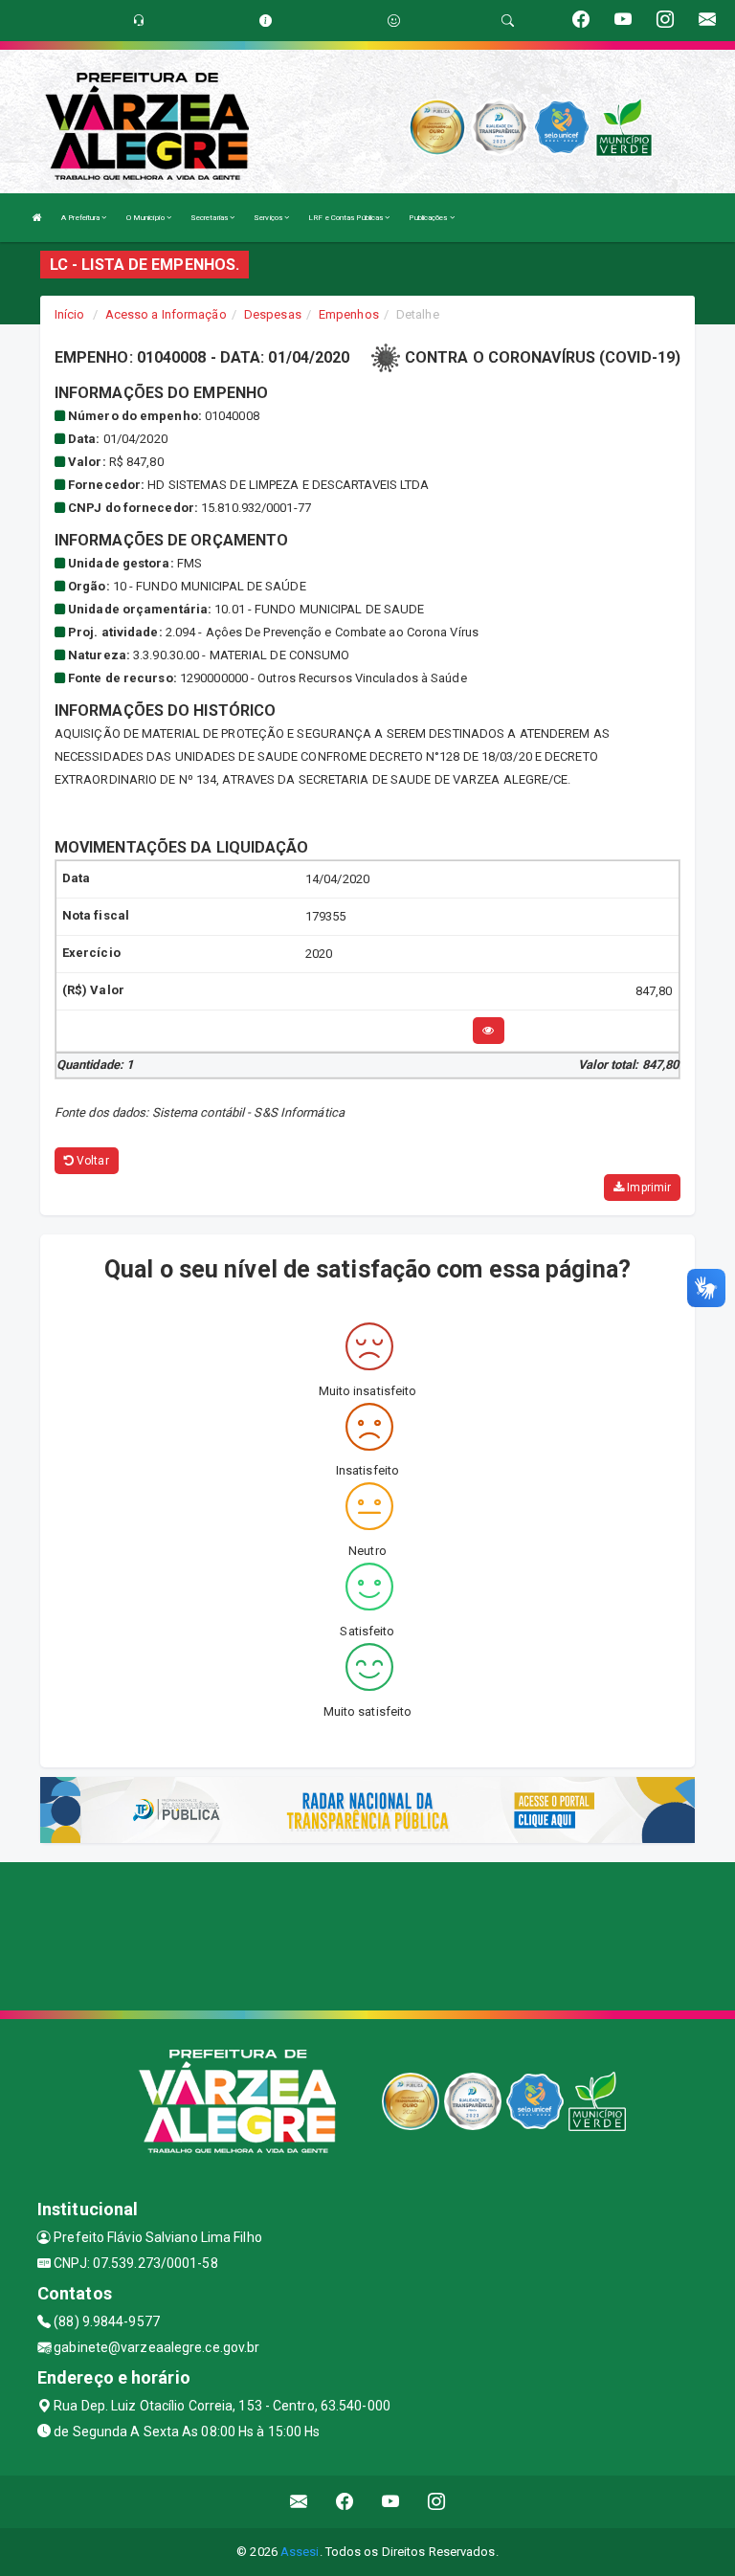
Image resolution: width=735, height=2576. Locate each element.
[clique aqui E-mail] (299, 2502)
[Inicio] (37, 218)
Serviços (269, 218)
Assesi (300, 2552)
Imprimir (647, 1188)
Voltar (91, 1161)
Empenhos (349, 314)
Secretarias (210, 218)
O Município (146, 218)
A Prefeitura (81, 218)
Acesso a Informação (166, 314)
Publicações (429, 218)
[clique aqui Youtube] (391, 2502)
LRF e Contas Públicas (346, 218)
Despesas (273, 314)
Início (70, 314)
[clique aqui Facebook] (345, 2502)
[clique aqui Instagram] (437, 2502)
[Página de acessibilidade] (394, 21)
